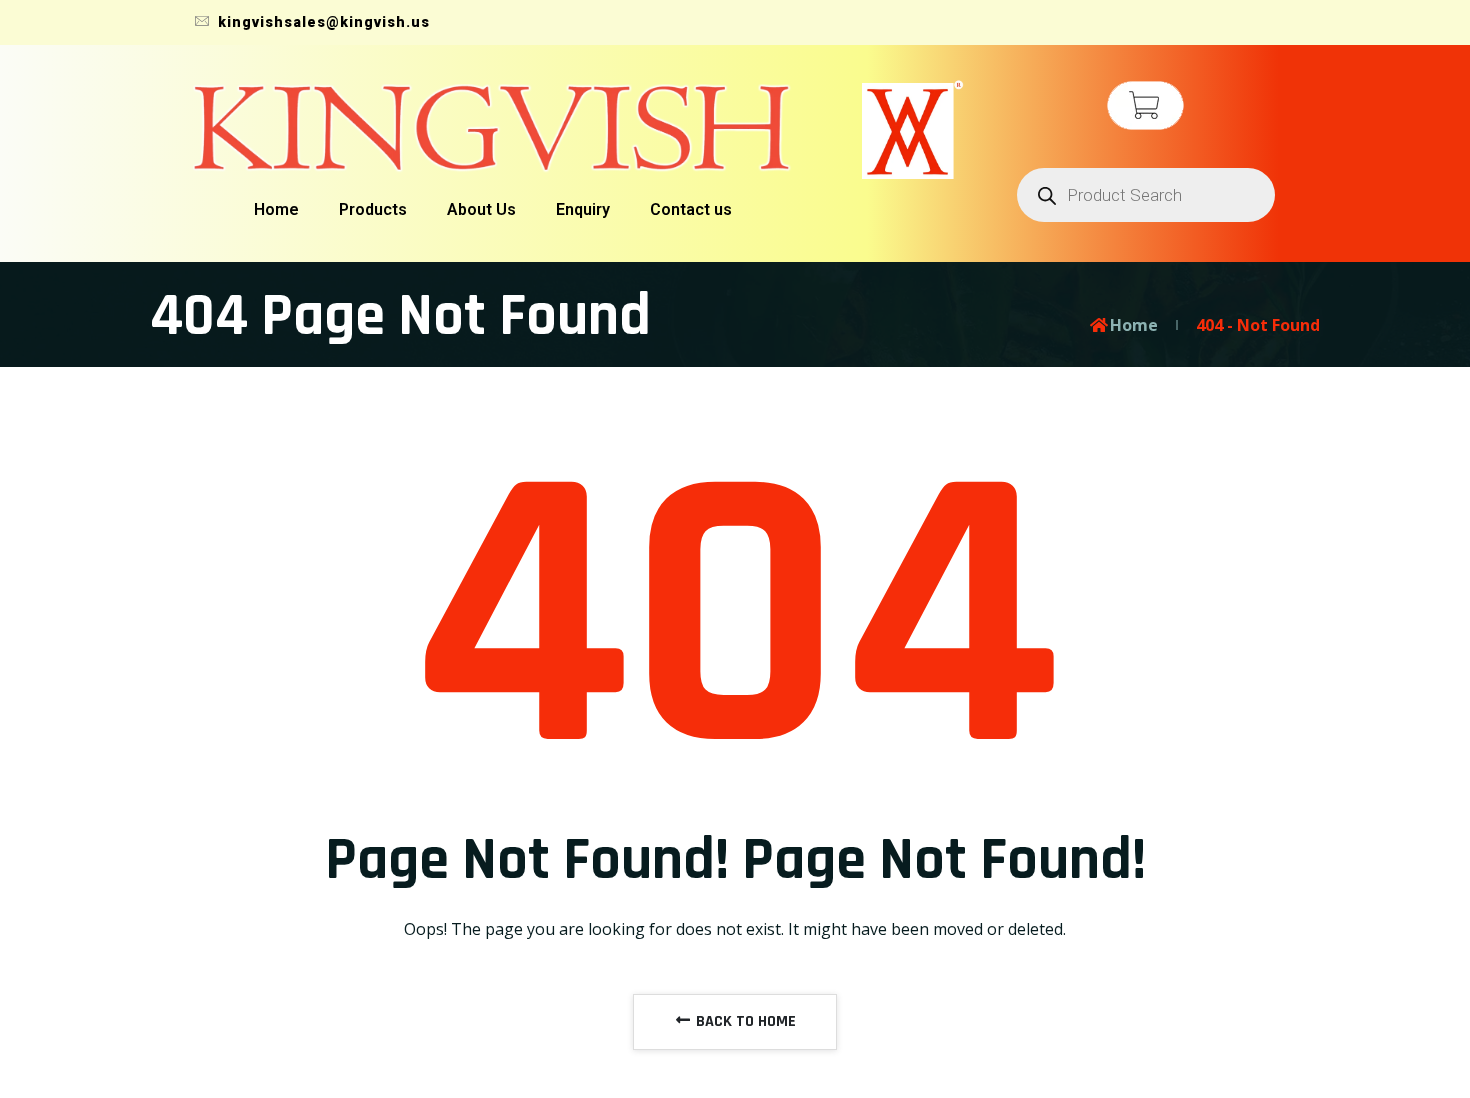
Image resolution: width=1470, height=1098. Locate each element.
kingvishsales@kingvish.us (322, 22)
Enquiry (583, 209)
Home (276, 209)
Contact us (691, 209)
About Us (481, 209)
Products (373, 209)
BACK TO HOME (744, 1021)
